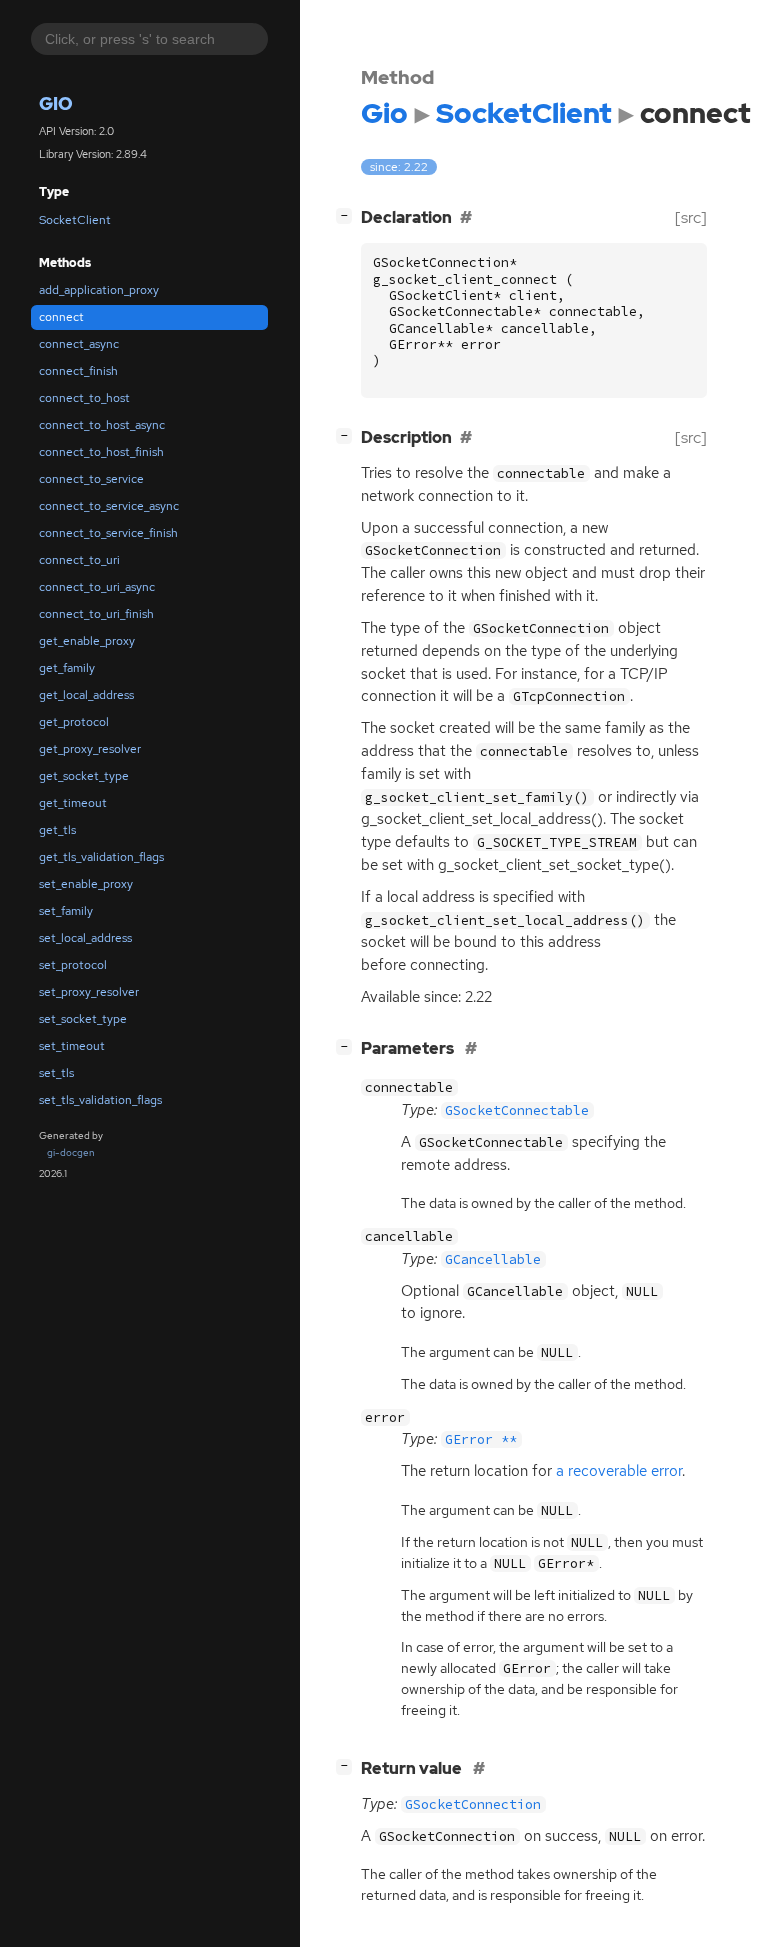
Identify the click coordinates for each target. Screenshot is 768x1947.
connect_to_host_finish (101, 452)
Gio (56, 103)
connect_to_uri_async (97, 587)
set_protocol (73, 965)
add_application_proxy (99, 290)
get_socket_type (84, 776)
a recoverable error (619, 1471)
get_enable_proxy (87, 641)
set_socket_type (83, 1019)
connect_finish (78, 371)
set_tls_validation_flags (100, 1100)
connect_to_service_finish (108, 533)
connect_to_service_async (109, 506)
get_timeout (73, 803)
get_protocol (74, 722)
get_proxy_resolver (90, 749)
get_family (67, 668)
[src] (691, 217)
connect (61, 317)
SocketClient (75, 220)
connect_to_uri (79, 560)
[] (348, 215)
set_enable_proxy (86, 884)
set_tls (56, 1073)
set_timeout (72, 1046)
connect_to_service (91, 479)
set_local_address (85, 938)
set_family (66, 911)
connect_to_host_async (102, 425)
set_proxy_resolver (89, 992)
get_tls (57, 830)
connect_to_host (84, 398)
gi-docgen (71, 1152)
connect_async (79, 344)
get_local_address (86, 695)
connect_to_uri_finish (96, 614)
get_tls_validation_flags (101, 857)
